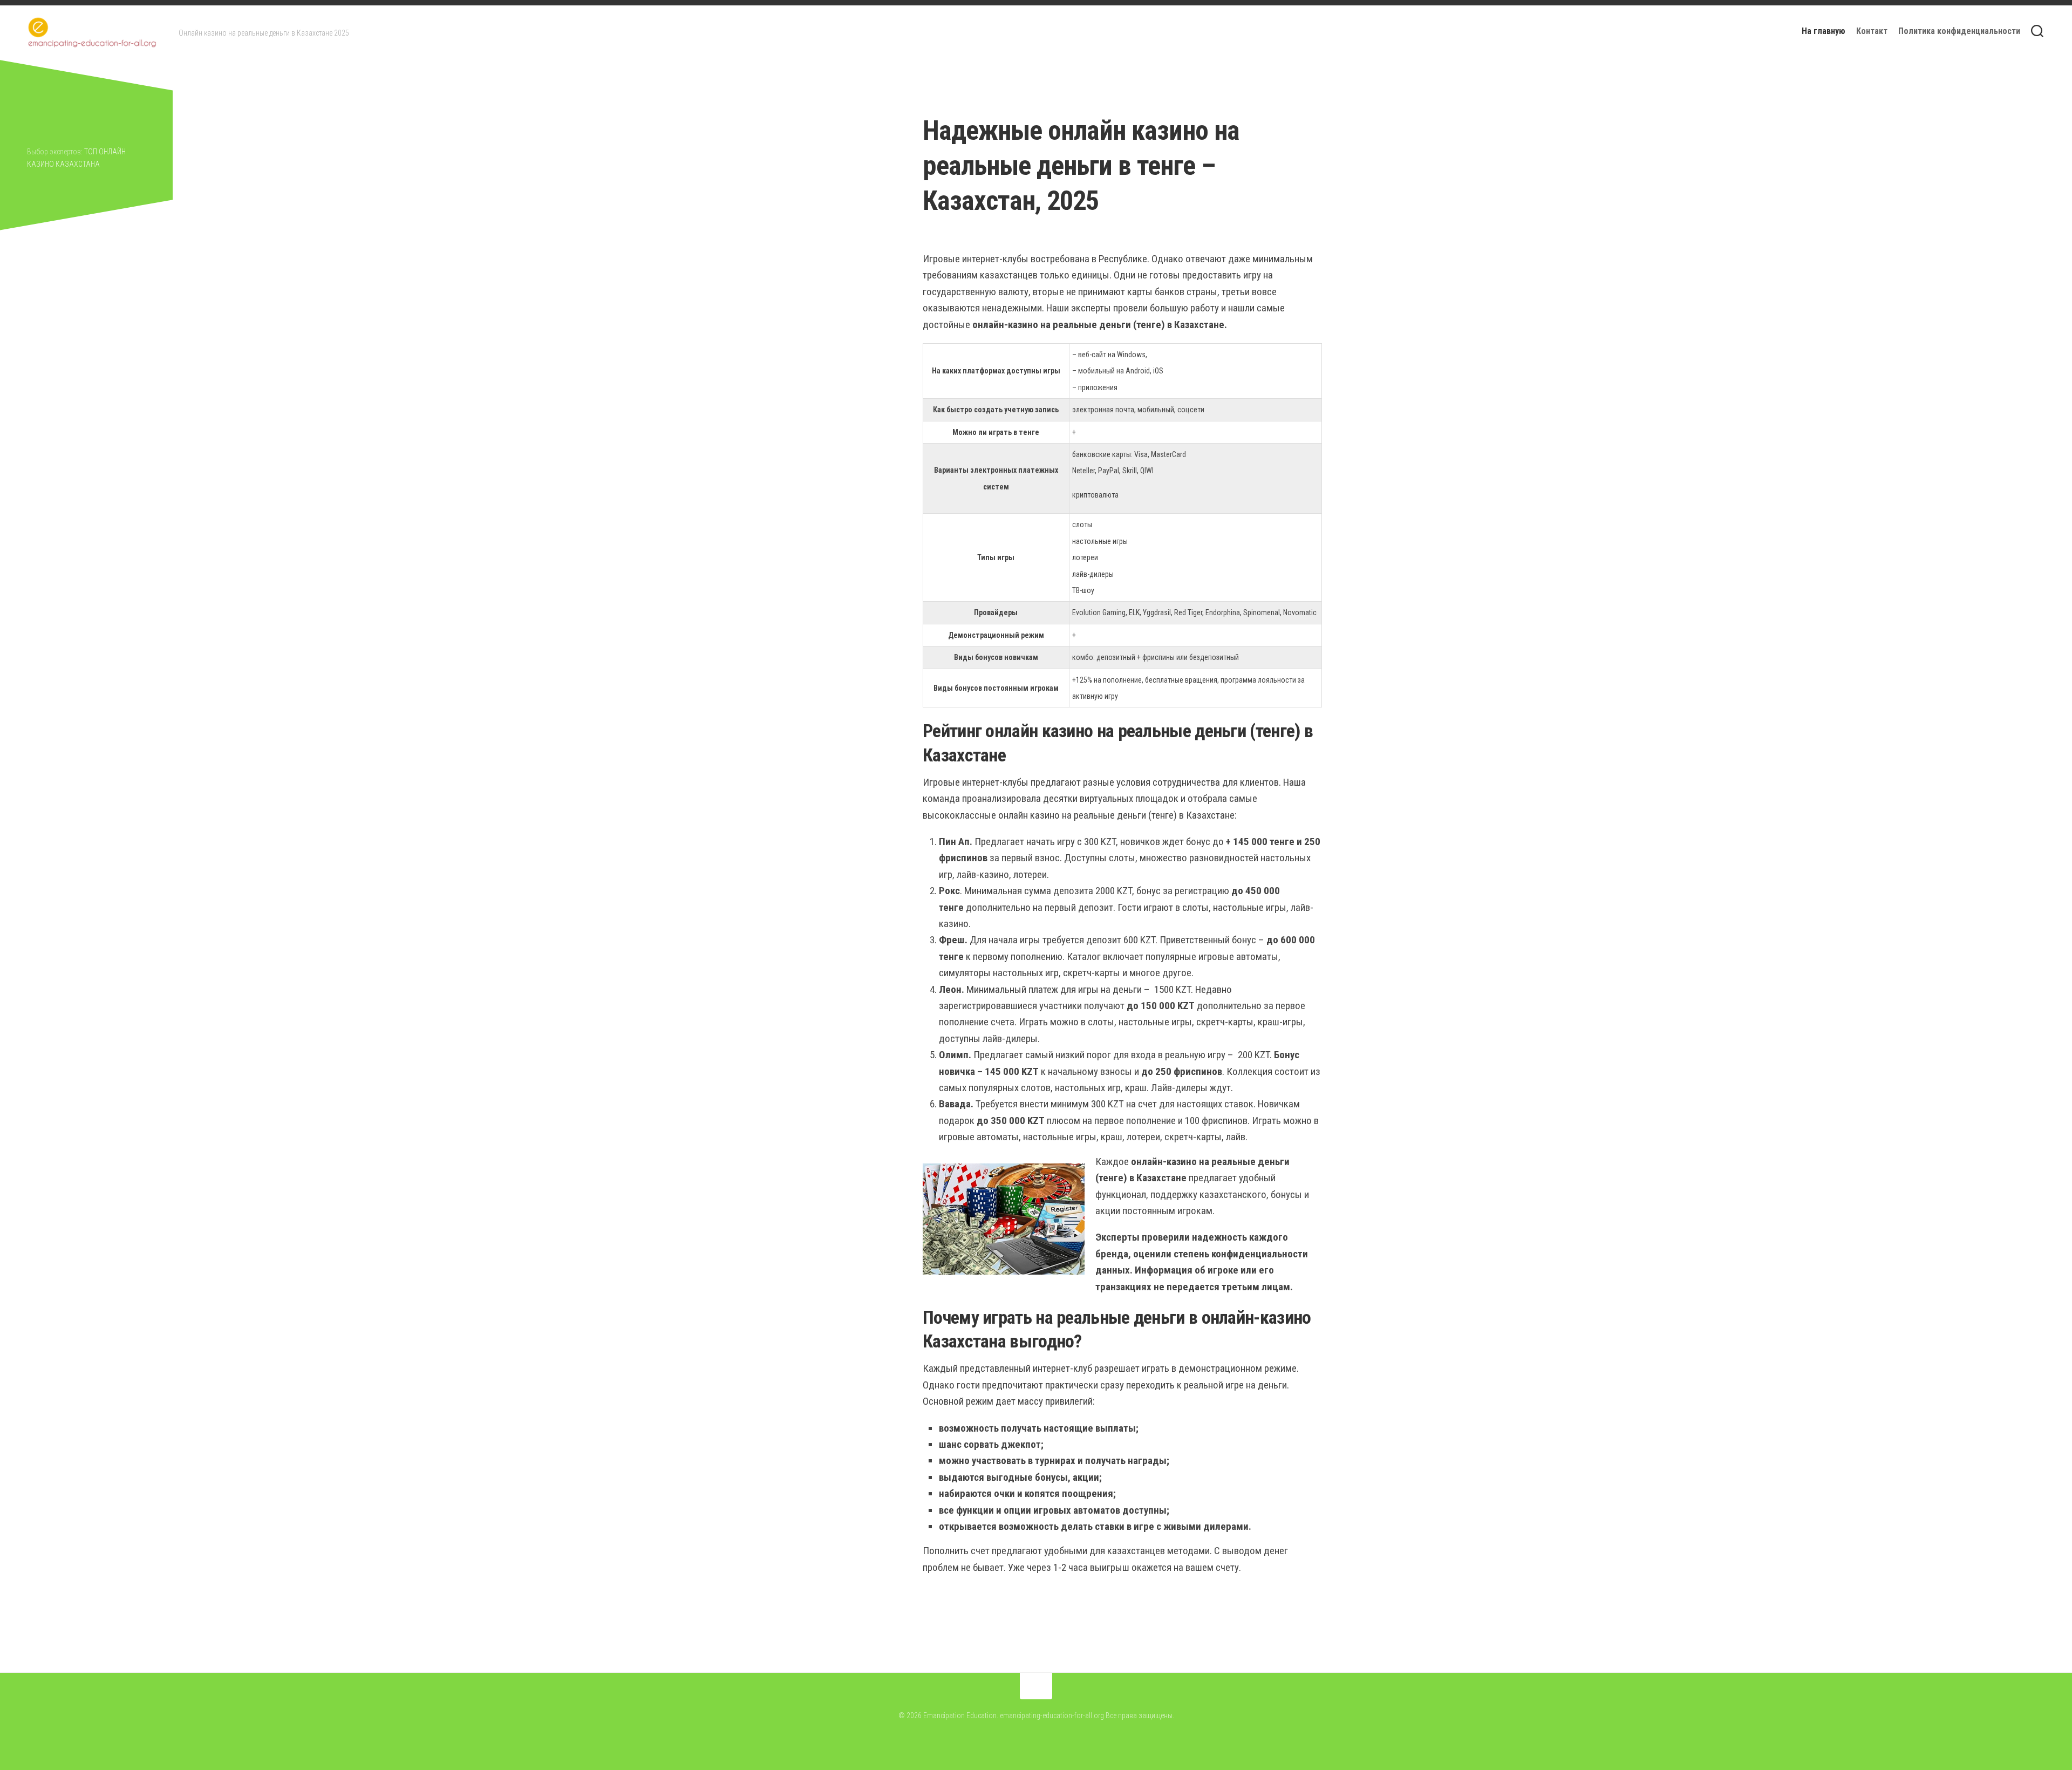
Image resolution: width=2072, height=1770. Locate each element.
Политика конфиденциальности (1959, 31)
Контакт (1872, 31)
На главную (1824, 31)
